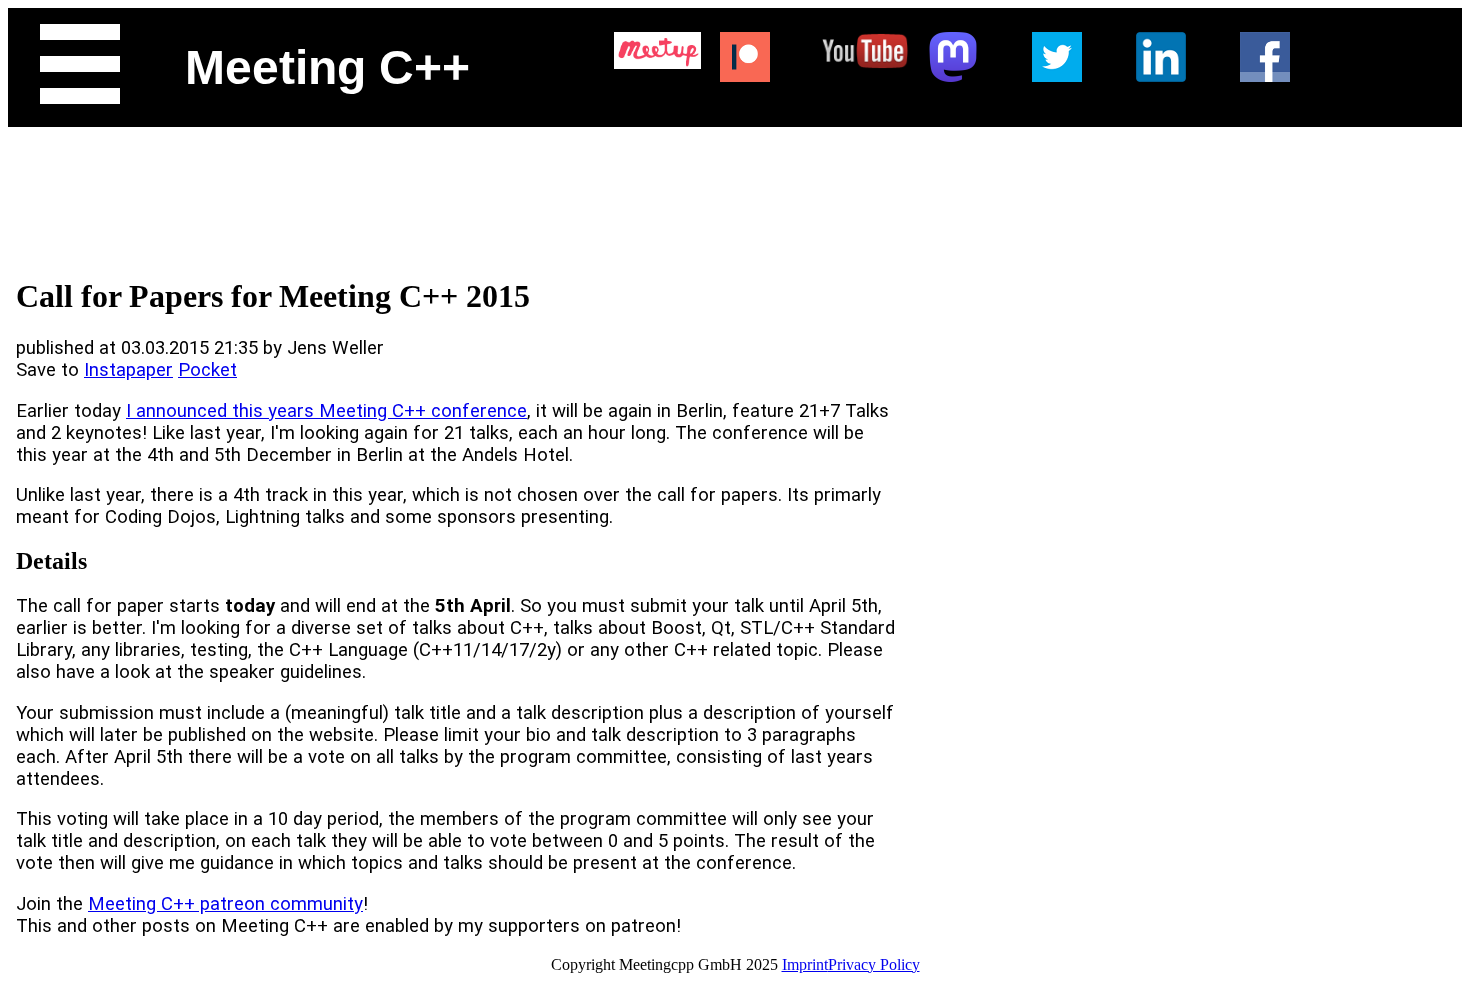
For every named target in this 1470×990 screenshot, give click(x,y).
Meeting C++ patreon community (225, 904)
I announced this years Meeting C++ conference (326, 411)
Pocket (207, 370)
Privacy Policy (874, 964)
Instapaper (128, 370)
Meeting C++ (327, 67)
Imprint (805, 964)
